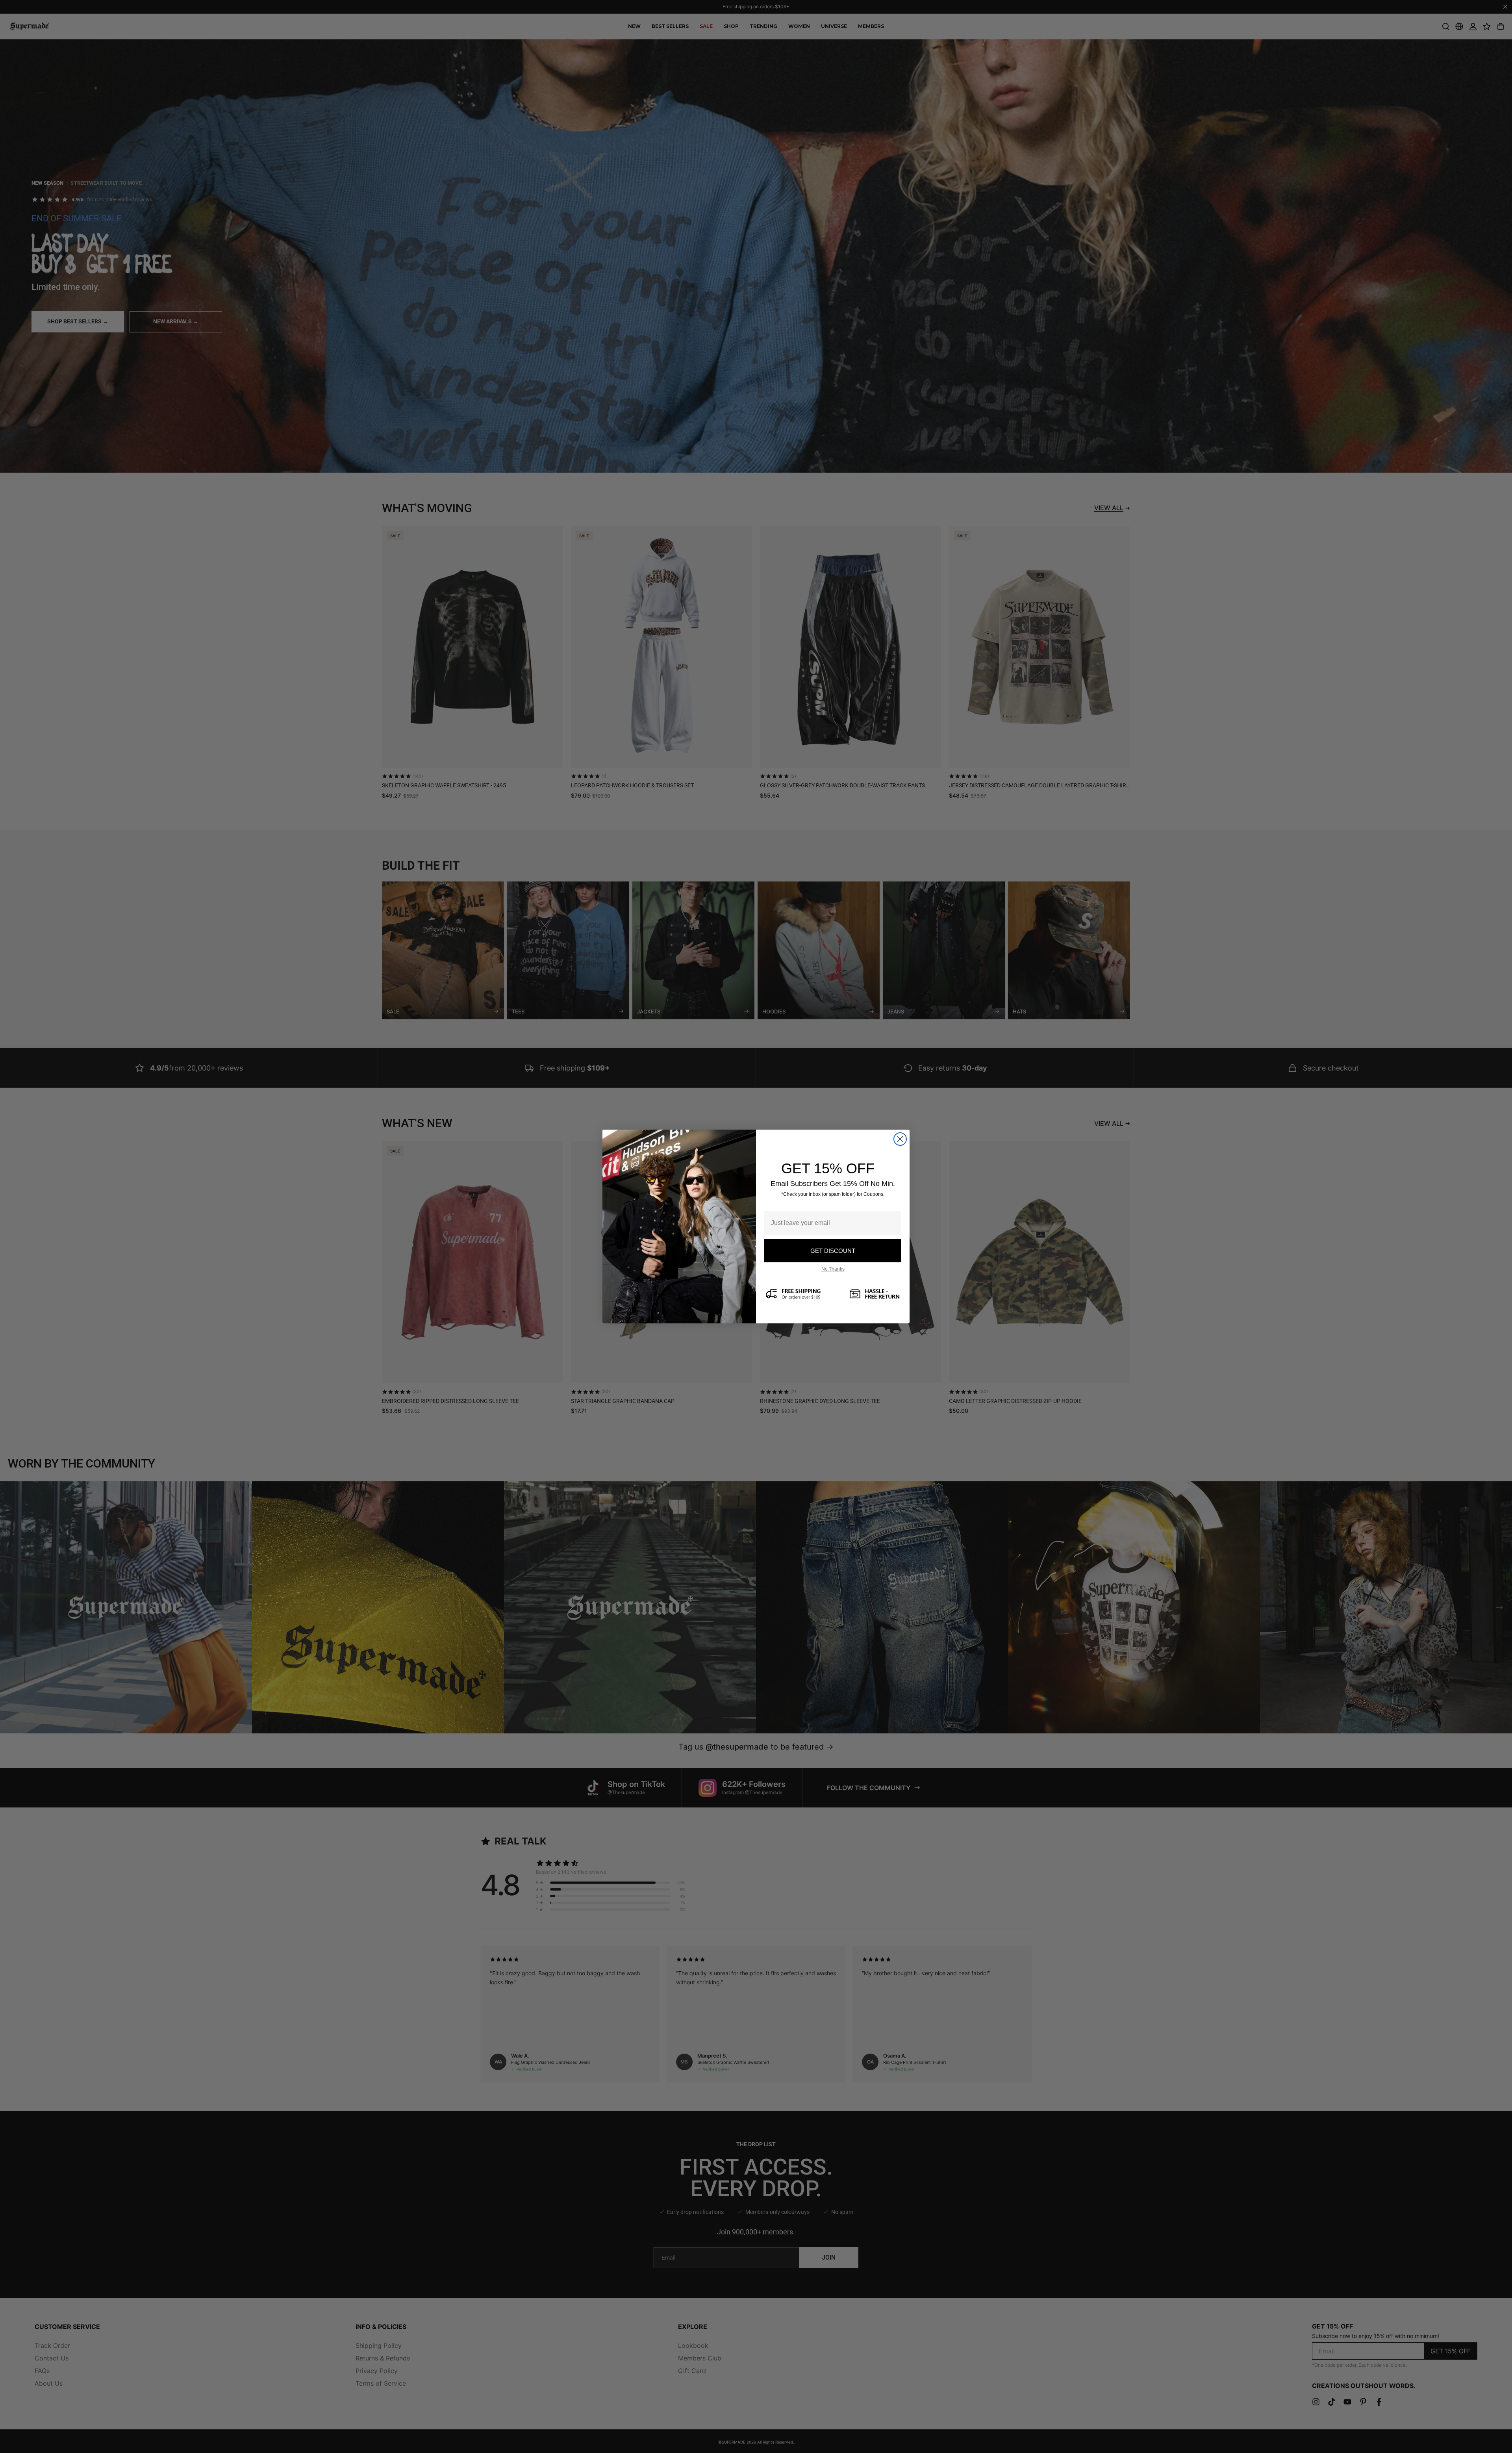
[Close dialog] (900, 1139)
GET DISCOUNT (833, 1251)
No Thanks (833, 1269)
